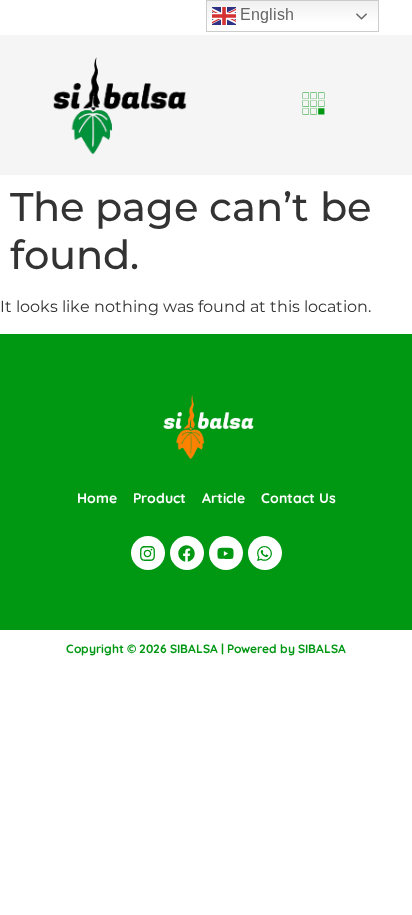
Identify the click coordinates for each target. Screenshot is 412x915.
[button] (314, 105)
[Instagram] (148, 553)
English (265, 14)
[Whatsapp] (265, 553)
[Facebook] (187, 553)
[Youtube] (226, 553)
